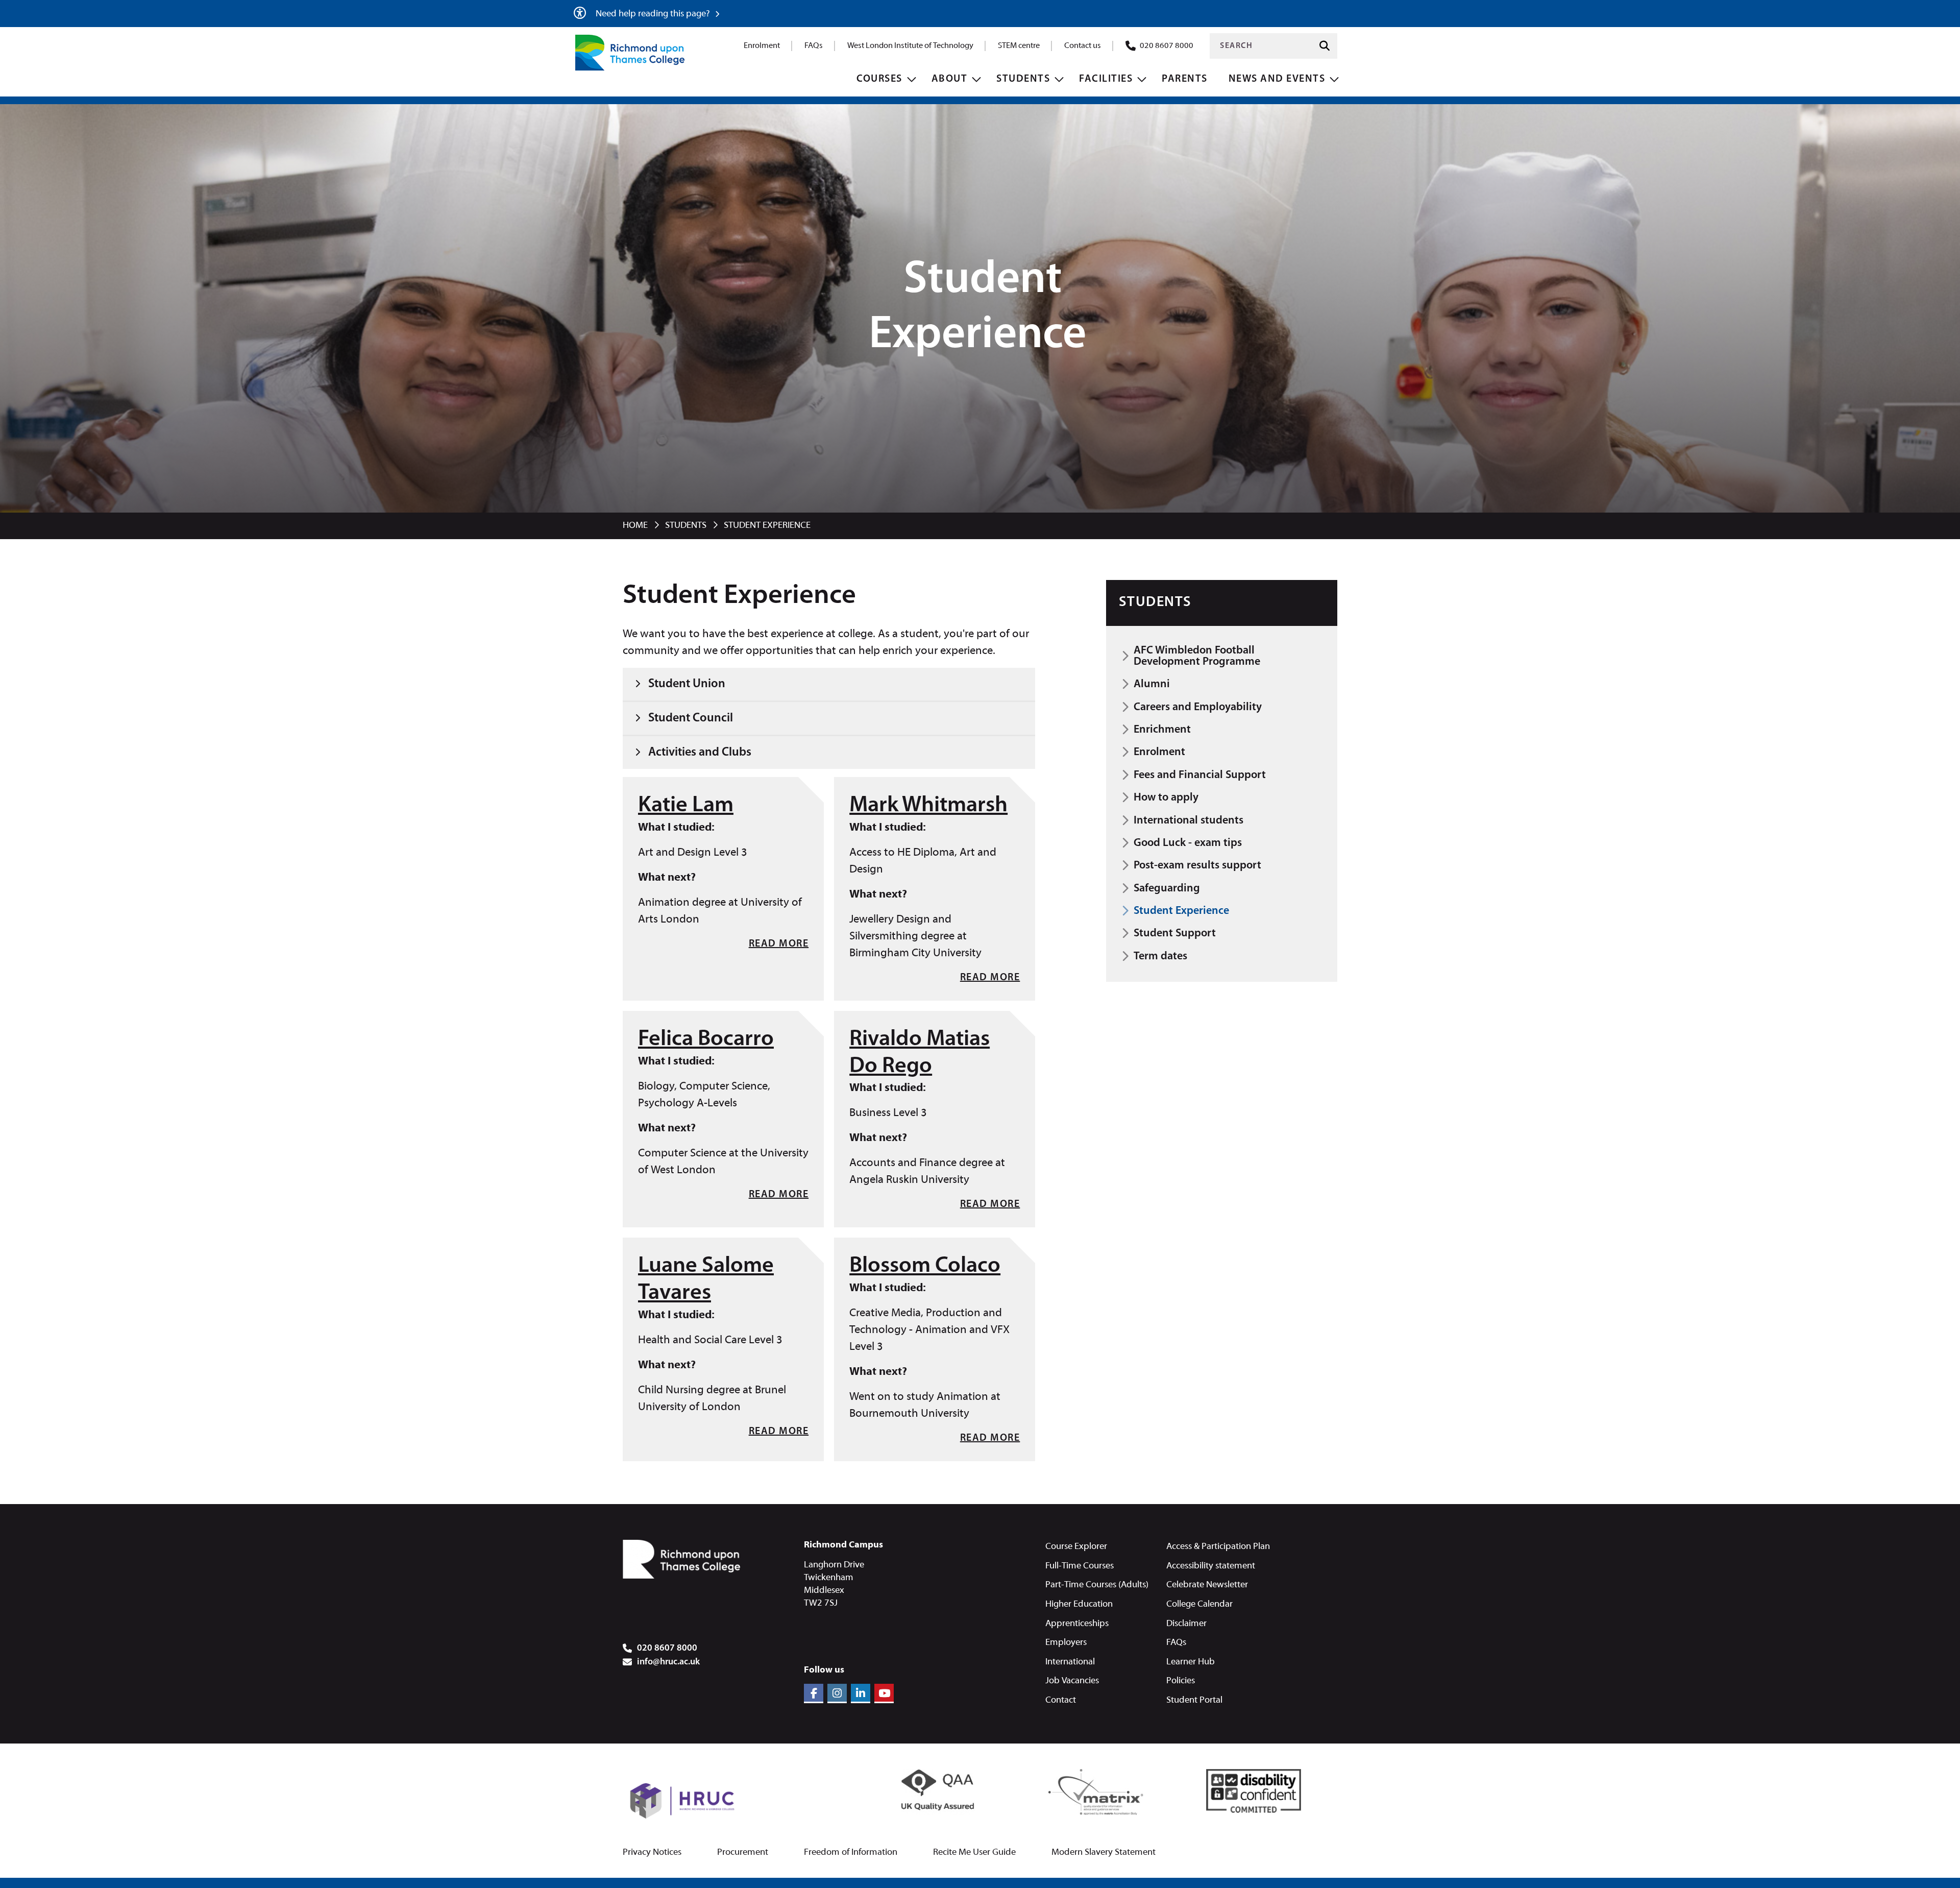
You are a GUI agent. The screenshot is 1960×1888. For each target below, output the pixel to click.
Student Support (1175, 934)
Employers (1066, 1643)
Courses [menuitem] (879, 79)
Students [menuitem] (1023, 79)
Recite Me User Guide (974, 1853)
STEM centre (1019, 46)
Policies (1181, 1681)
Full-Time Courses (1080, 1566)
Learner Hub (1191, 1662)
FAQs (814, 46)
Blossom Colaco (925, 1266)
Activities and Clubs (700, 753)
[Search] (1325, 46)
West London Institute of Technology (910, 46)
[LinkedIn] (861, 1693)
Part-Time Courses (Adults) (1097, 1585)
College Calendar (1199, 1604)
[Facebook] (814, 1693)
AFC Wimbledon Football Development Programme (1197, 656)
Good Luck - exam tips (1188, 843)
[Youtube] (884, 1693)
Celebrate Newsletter (1207, 1585)
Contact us (1083, 46)
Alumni (1152, 684)
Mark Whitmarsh (928, 806)
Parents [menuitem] (1185, 79)
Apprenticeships (1077, 1624)
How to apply (1166, 798)
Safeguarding (1167, 889)
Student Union (687, 684)
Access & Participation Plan (1218, 1547)
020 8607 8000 (1167, 46)
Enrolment (762, 46)
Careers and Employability (1198, 707)
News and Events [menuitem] (1277, 79)
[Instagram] (837, 1693)
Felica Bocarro (706, 1039)
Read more (779, 944)
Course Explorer (1076, 1547)
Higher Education (1079, 1604)
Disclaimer (1186, 1624)
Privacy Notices (652, 1853)
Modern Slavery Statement (1104, 1853)
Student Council (691, 718)
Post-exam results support (1197, 866)
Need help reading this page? (654, 14)
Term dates (1160, 957)
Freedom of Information (851, 1853)
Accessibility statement (1211, 1566)
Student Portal (1194, 1700)
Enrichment (1162, 730)
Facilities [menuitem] (1106, 79)
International (1070, 1662)
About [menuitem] (950, 79)
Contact (1061, 1700)
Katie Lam (686, 806)
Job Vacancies (1072, 1681)
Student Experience (1181, 911)
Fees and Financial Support (1200, 775)
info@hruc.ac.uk (668, 1662)
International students (1189, 821)
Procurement (743, 1853)
